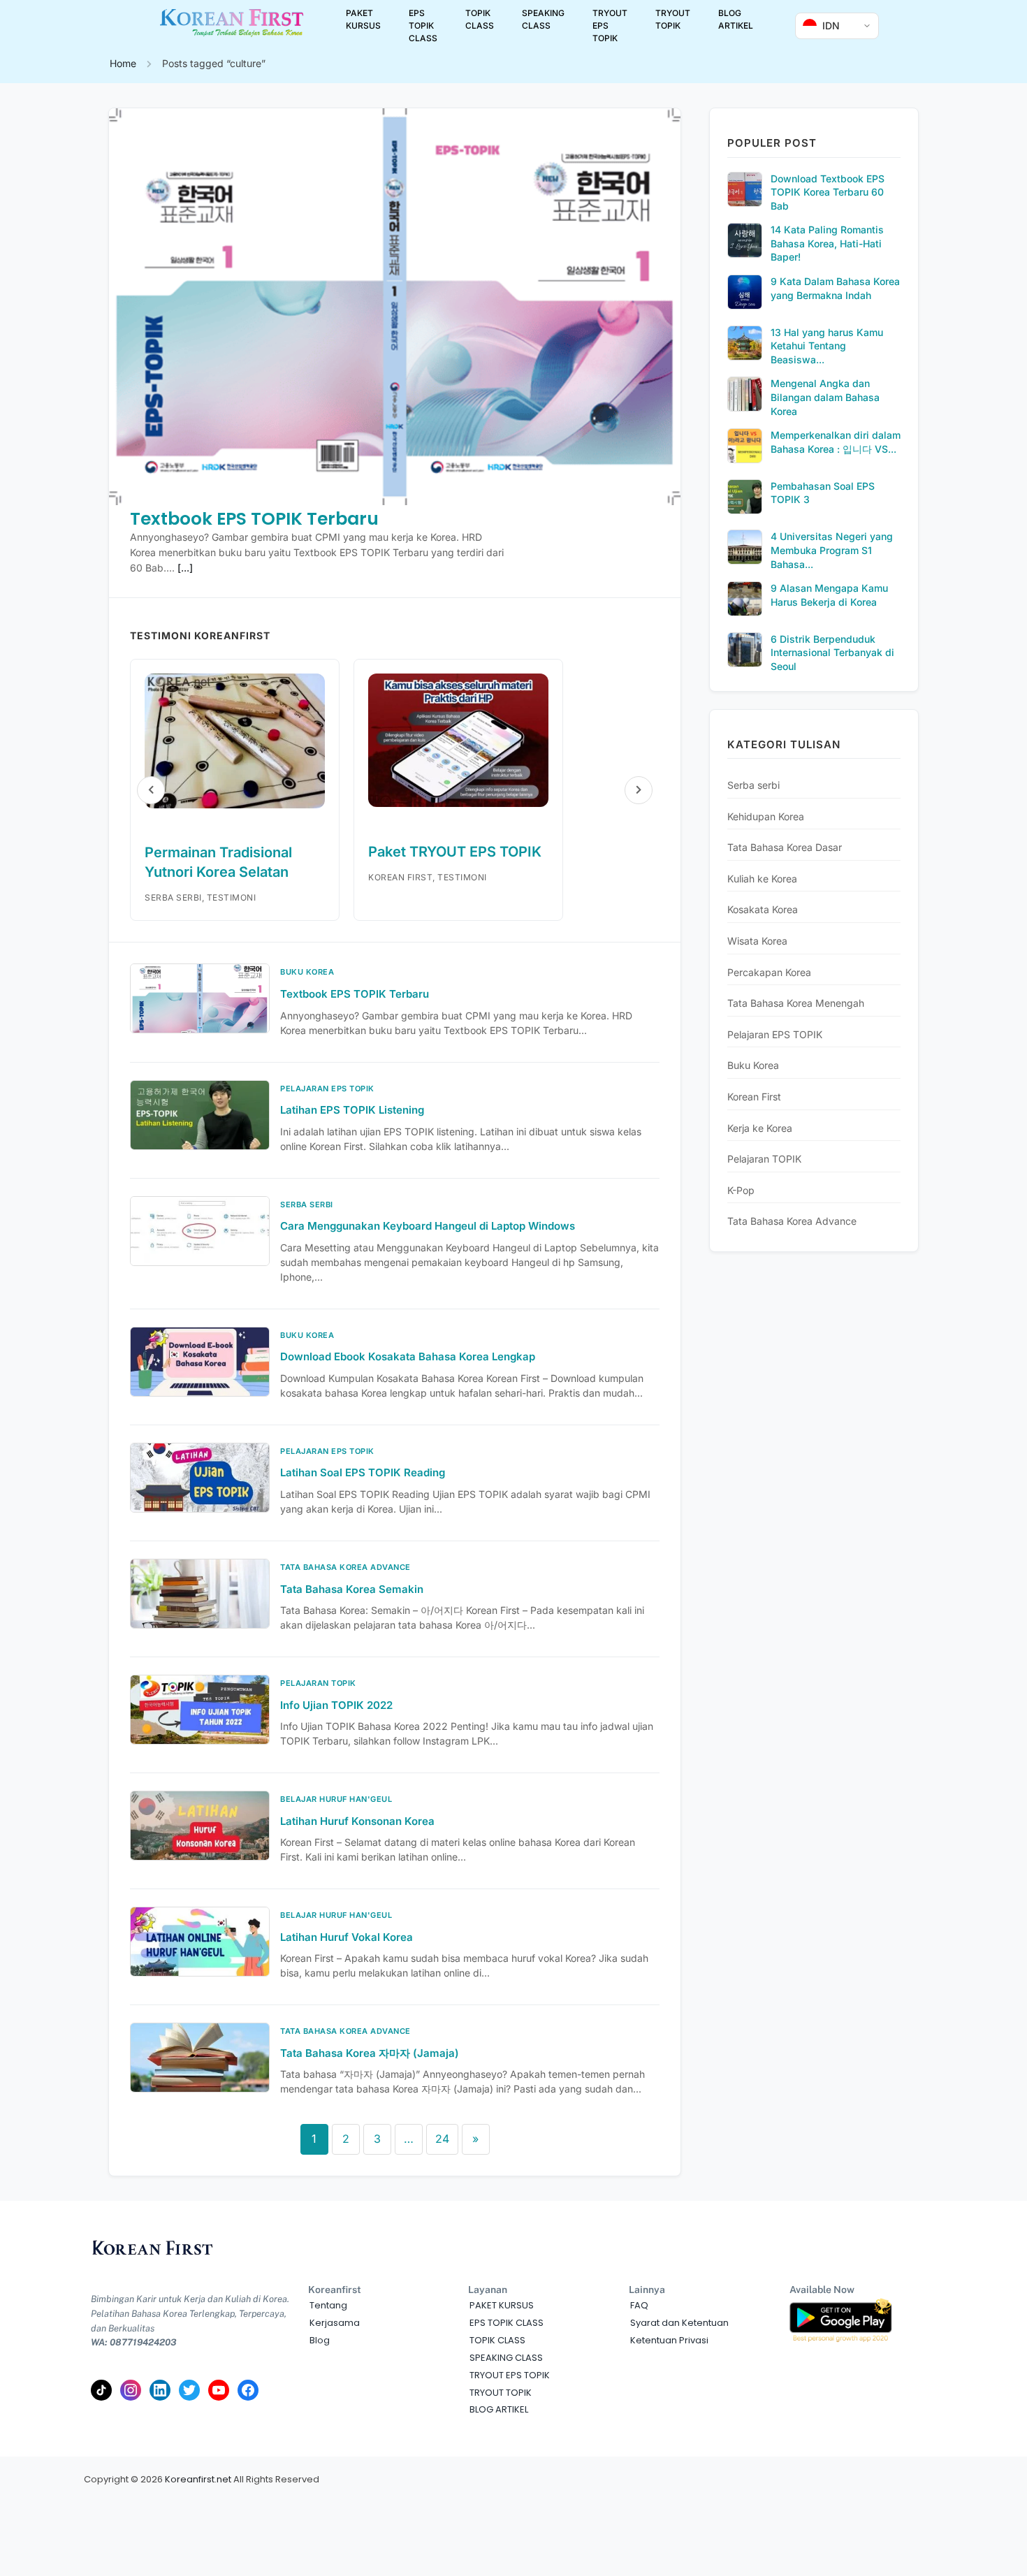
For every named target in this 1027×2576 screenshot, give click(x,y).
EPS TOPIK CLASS (423, 26)
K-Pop (741, 1190)
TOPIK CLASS (480, 19)
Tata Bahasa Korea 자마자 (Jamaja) (370, 2053)
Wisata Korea (757, 941)
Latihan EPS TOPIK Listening (352, 1110)
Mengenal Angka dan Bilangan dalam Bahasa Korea (825, 397)
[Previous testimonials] (151, 790)
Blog (320, 2340)
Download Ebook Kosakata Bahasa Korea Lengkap (408, 1356)
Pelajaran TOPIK (764, 1159)
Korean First (754, 1097)
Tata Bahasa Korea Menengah (796, 1003)
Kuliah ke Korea (762, 879)
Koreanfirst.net (198, 2479)
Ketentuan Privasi (669, 2340)
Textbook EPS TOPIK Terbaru (254, 519)
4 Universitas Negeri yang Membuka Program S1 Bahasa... (832, 550)
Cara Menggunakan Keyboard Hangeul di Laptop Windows (428, 1226)
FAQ (639, 2305)
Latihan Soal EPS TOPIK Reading (363, 1472)
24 (442, 2139)
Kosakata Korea (763, 909)
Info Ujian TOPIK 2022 (336, 1705)
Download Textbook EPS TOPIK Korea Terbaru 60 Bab (828, 192)
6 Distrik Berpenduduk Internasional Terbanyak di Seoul (832, 653)
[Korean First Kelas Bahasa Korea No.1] (232, 34)
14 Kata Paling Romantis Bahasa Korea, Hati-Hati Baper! (827, 243)
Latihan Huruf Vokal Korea (347, 1937)
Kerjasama (335, 2323)
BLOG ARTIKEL (736, 19)
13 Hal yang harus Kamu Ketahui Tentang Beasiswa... (827, 346)
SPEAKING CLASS (543, 19)
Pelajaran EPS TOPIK (775, 1034)
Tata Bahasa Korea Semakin (352, 1589)
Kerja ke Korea (760, 1128)
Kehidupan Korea (766, 816)
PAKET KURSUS (363, 19)
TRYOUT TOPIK (673, 19)
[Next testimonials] (639, 790)
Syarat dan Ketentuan (679, 2323)
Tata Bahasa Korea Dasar (785, 847)
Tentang (328, 2305)
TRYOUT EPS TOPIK (610, 26)
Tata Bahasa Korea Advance (792, 1221)
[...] (185, 568)
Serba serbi (753, 785)
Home (123, 63)
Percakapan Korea (769, 972)
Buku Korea (753, 1065)
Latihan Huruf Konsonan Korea (357, 1821)
